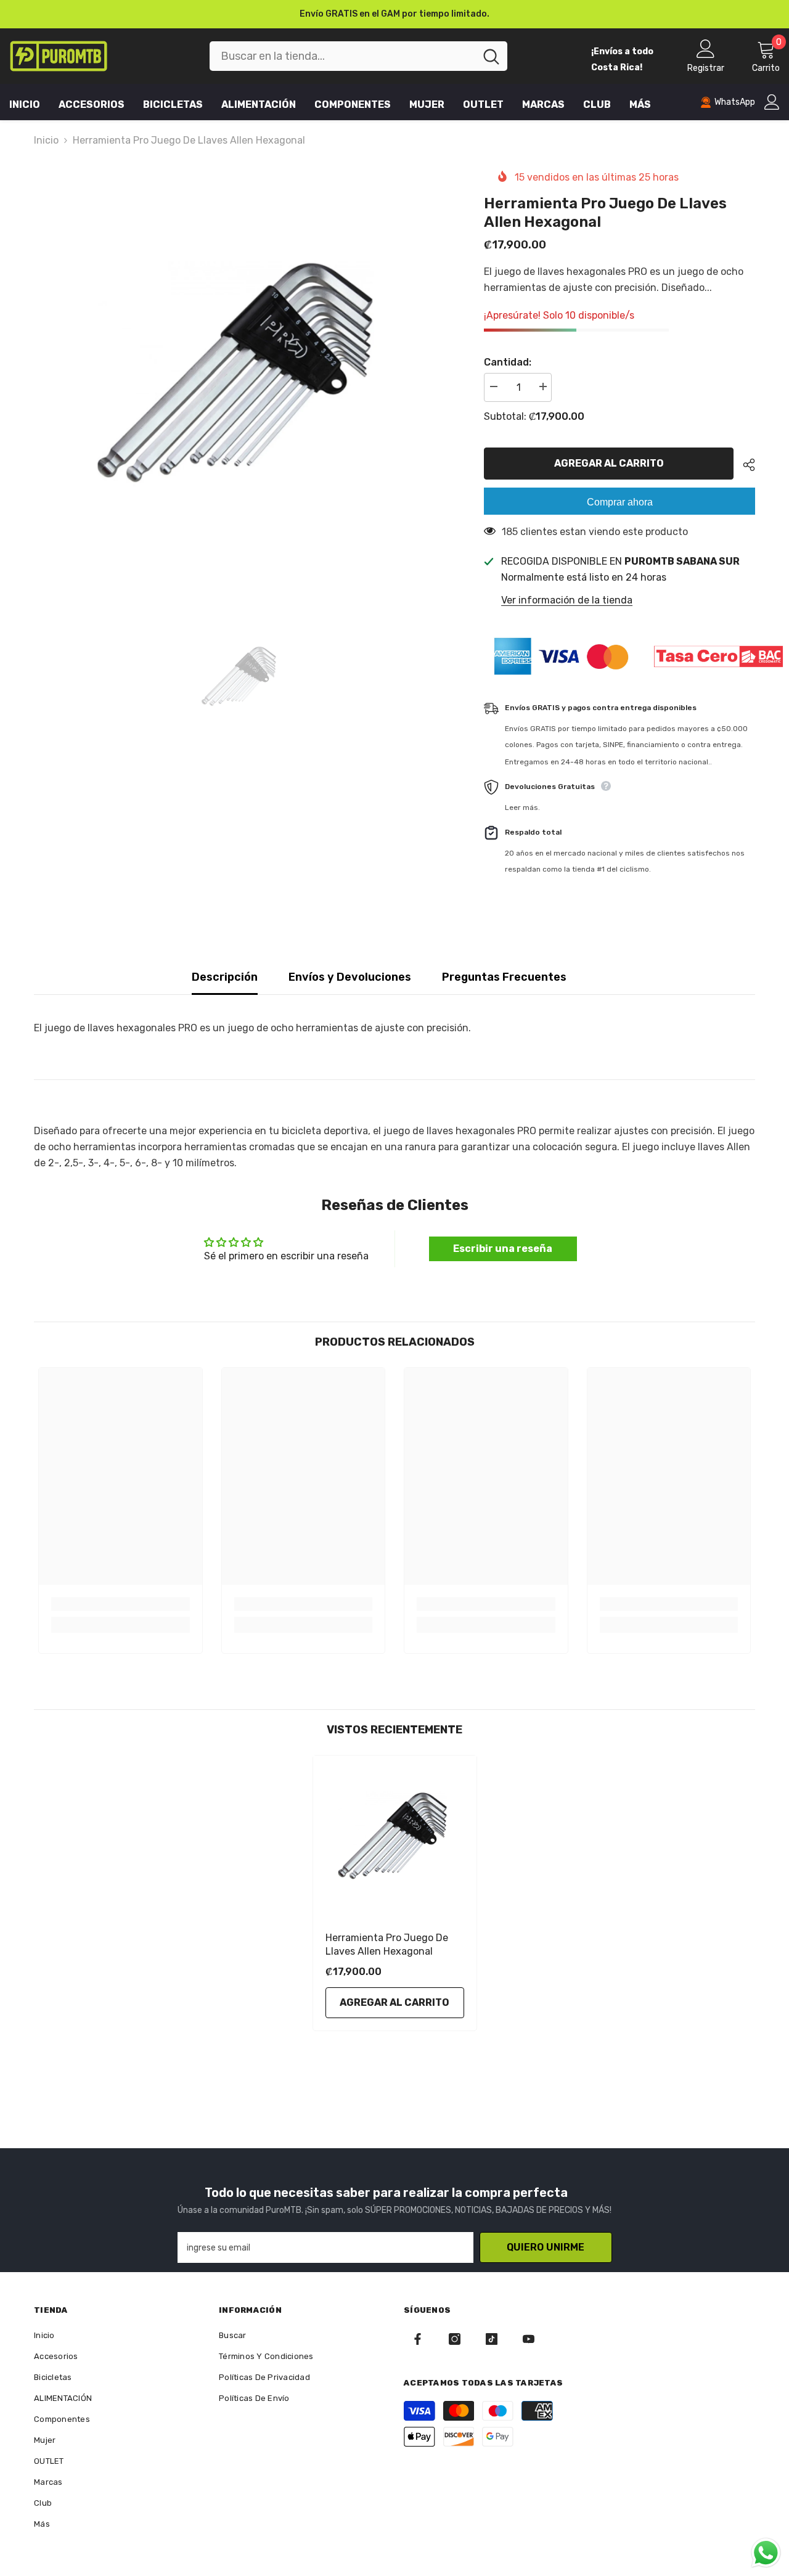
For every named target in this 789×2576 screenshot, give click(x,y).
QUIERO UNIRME (546, 2247)
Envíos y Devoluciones (350, 977)
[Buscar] (358, 56)
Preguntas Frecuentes (504, 977)
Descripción (225, 977)
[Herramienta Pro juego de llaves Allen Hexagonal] (395, 1837)
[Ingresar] (772, 102)
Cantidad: (508, 362)
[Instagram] (455, 2339)
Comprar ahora (620, 502)
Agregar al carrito (611, 463)
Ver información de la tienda (567, 600)
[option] (394, 14)
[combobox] (342, 56)
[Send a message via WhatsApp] (766, 2553)
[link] (121, 1604)
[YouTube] (529, 2339)
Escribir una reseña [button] (503, 1249)
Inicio (46, 140)
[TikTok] (492, 2339)
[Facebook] (418, 2339)
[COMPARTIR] (744, 465)
